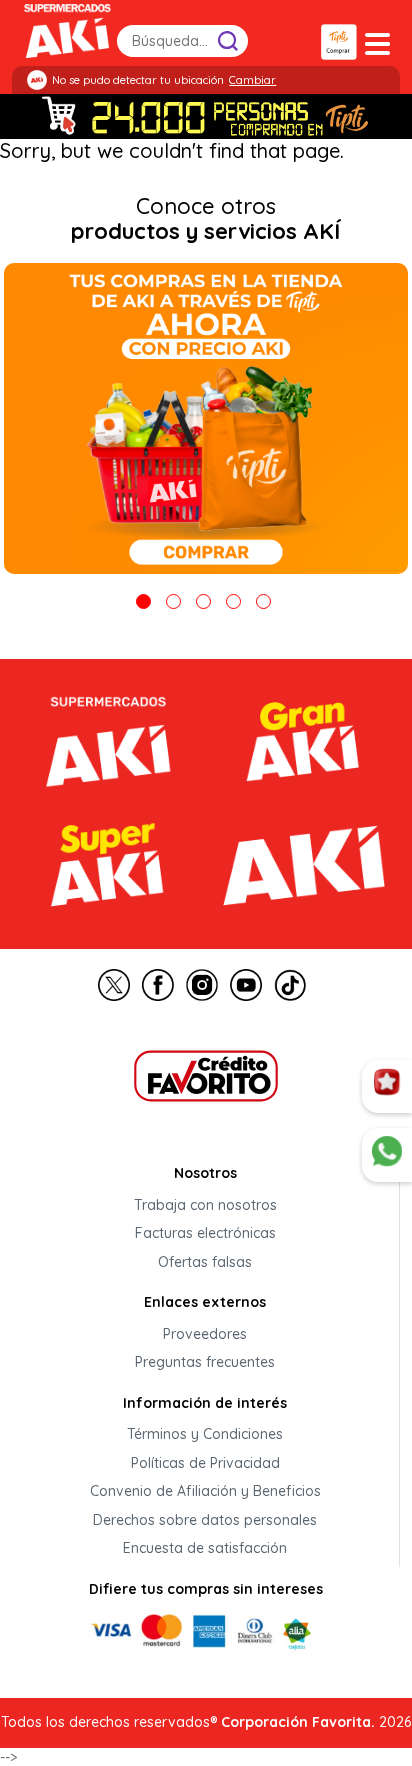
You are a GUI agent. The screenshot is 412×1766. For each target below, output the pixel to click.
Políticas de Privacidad (205, 1463)
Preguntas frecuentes (205, 1363)
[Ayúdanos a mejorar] (387, 1087)
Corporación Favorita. (298, 1722)
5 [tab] (263, 601)
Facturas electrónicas (205, 1234)
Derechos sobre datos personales (205, 1520)
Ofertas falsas (205, 1262)
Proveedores (205, 1334)
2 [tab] (173, 601)
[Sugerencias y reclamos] (387, 1155)
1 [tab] (143, 601)
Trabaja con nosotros (205, 1205)
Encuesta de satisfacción (205, 1549)
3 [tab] (203, 601)
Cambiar (252, 80)
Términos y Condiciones (205, 1435)
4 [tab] (233, 601)
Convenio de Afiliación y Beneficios (205, 1492)
